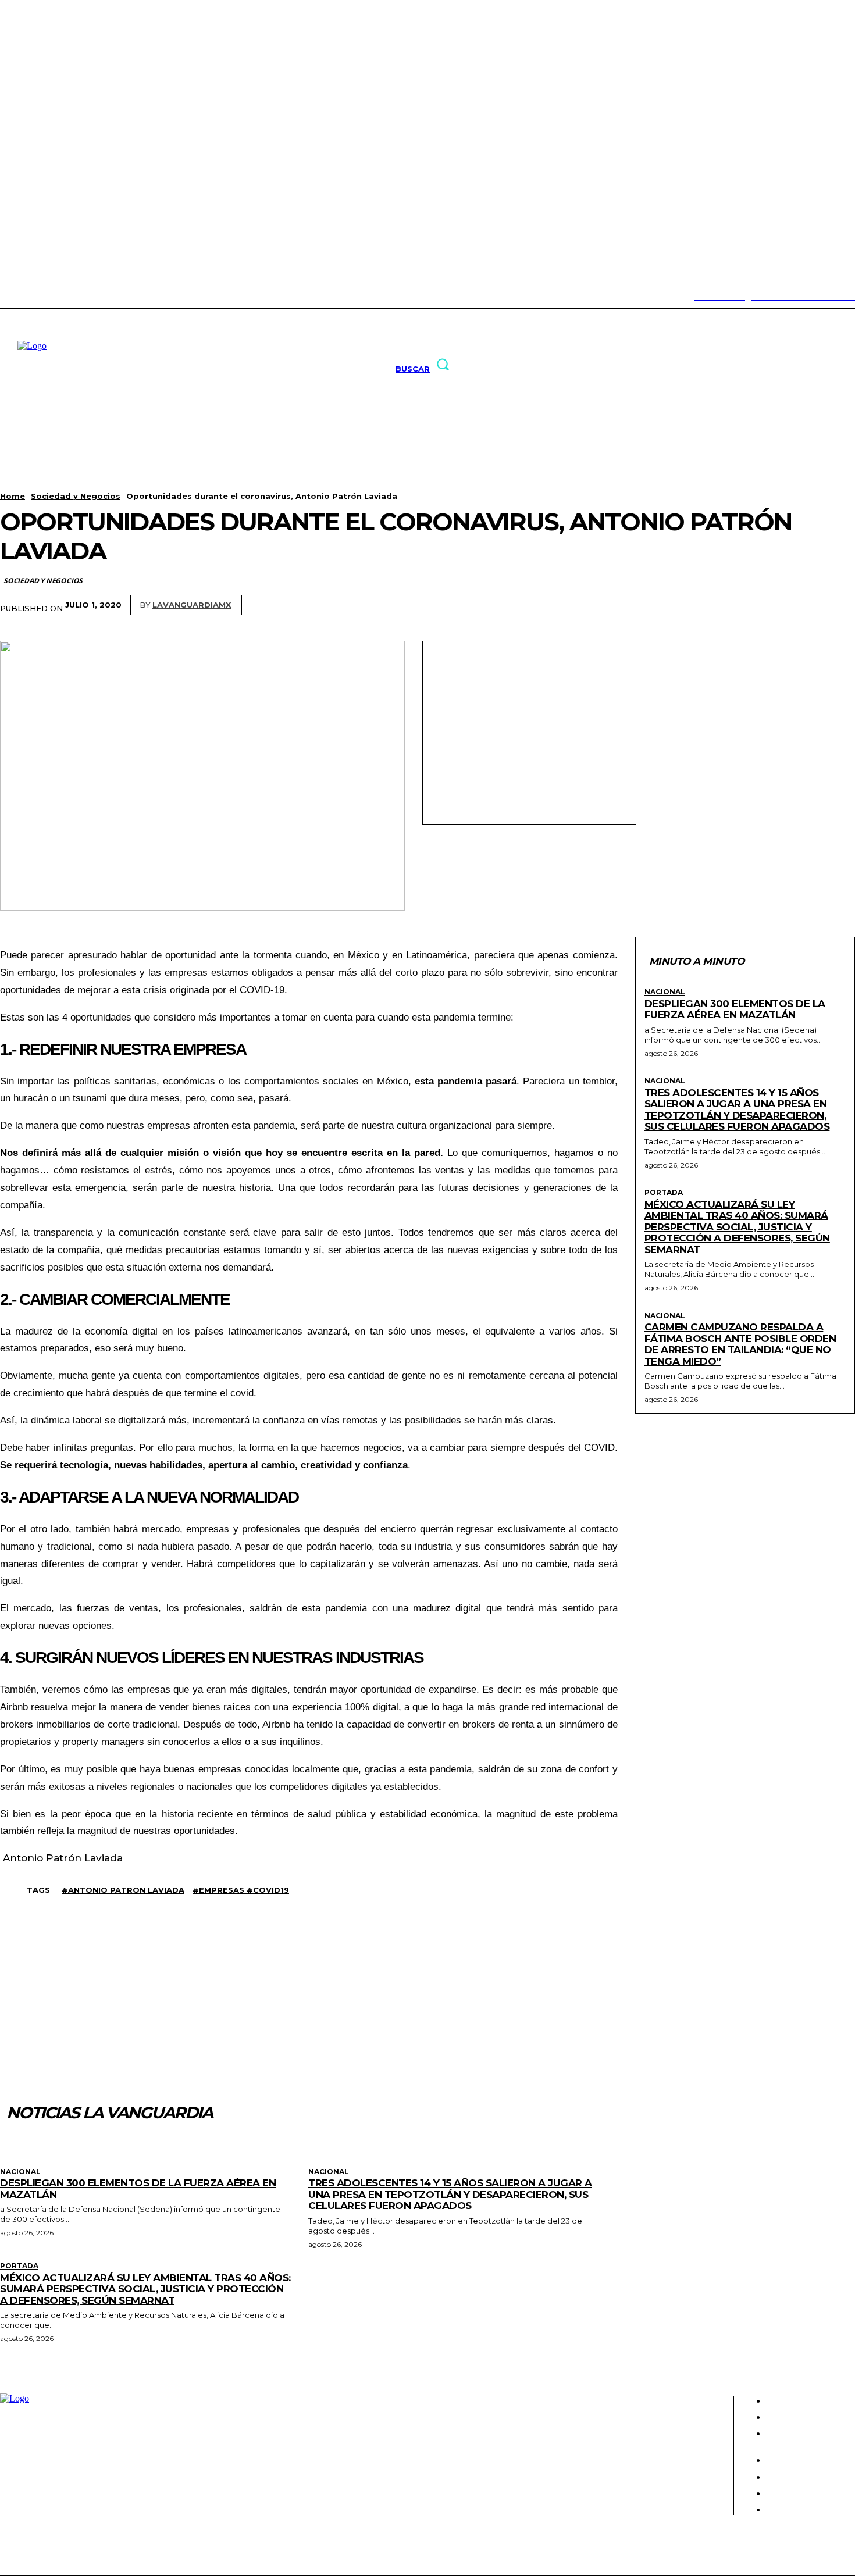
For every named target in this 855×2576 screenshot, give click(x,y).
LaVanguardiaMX (192, 605)
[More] (835, 605)
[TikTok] (38, 297)
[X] (55, 297)
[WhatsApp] (792, 605)
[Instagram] (19, 297)
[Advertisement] (529, 732)
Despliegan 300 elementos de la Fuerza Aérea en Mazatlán (735, 1009)
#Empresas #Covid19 (241, 1890)
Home (13, 496)
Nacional (665, 992)
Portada (664, 1193)
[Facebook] (663, 605)
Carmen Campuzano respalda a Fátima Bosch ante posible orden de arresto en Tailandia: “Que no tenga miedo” (740, 1344)
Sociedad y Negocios (76, 496)
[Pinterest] (749, 605)
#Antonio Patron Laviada (123, 1890)
